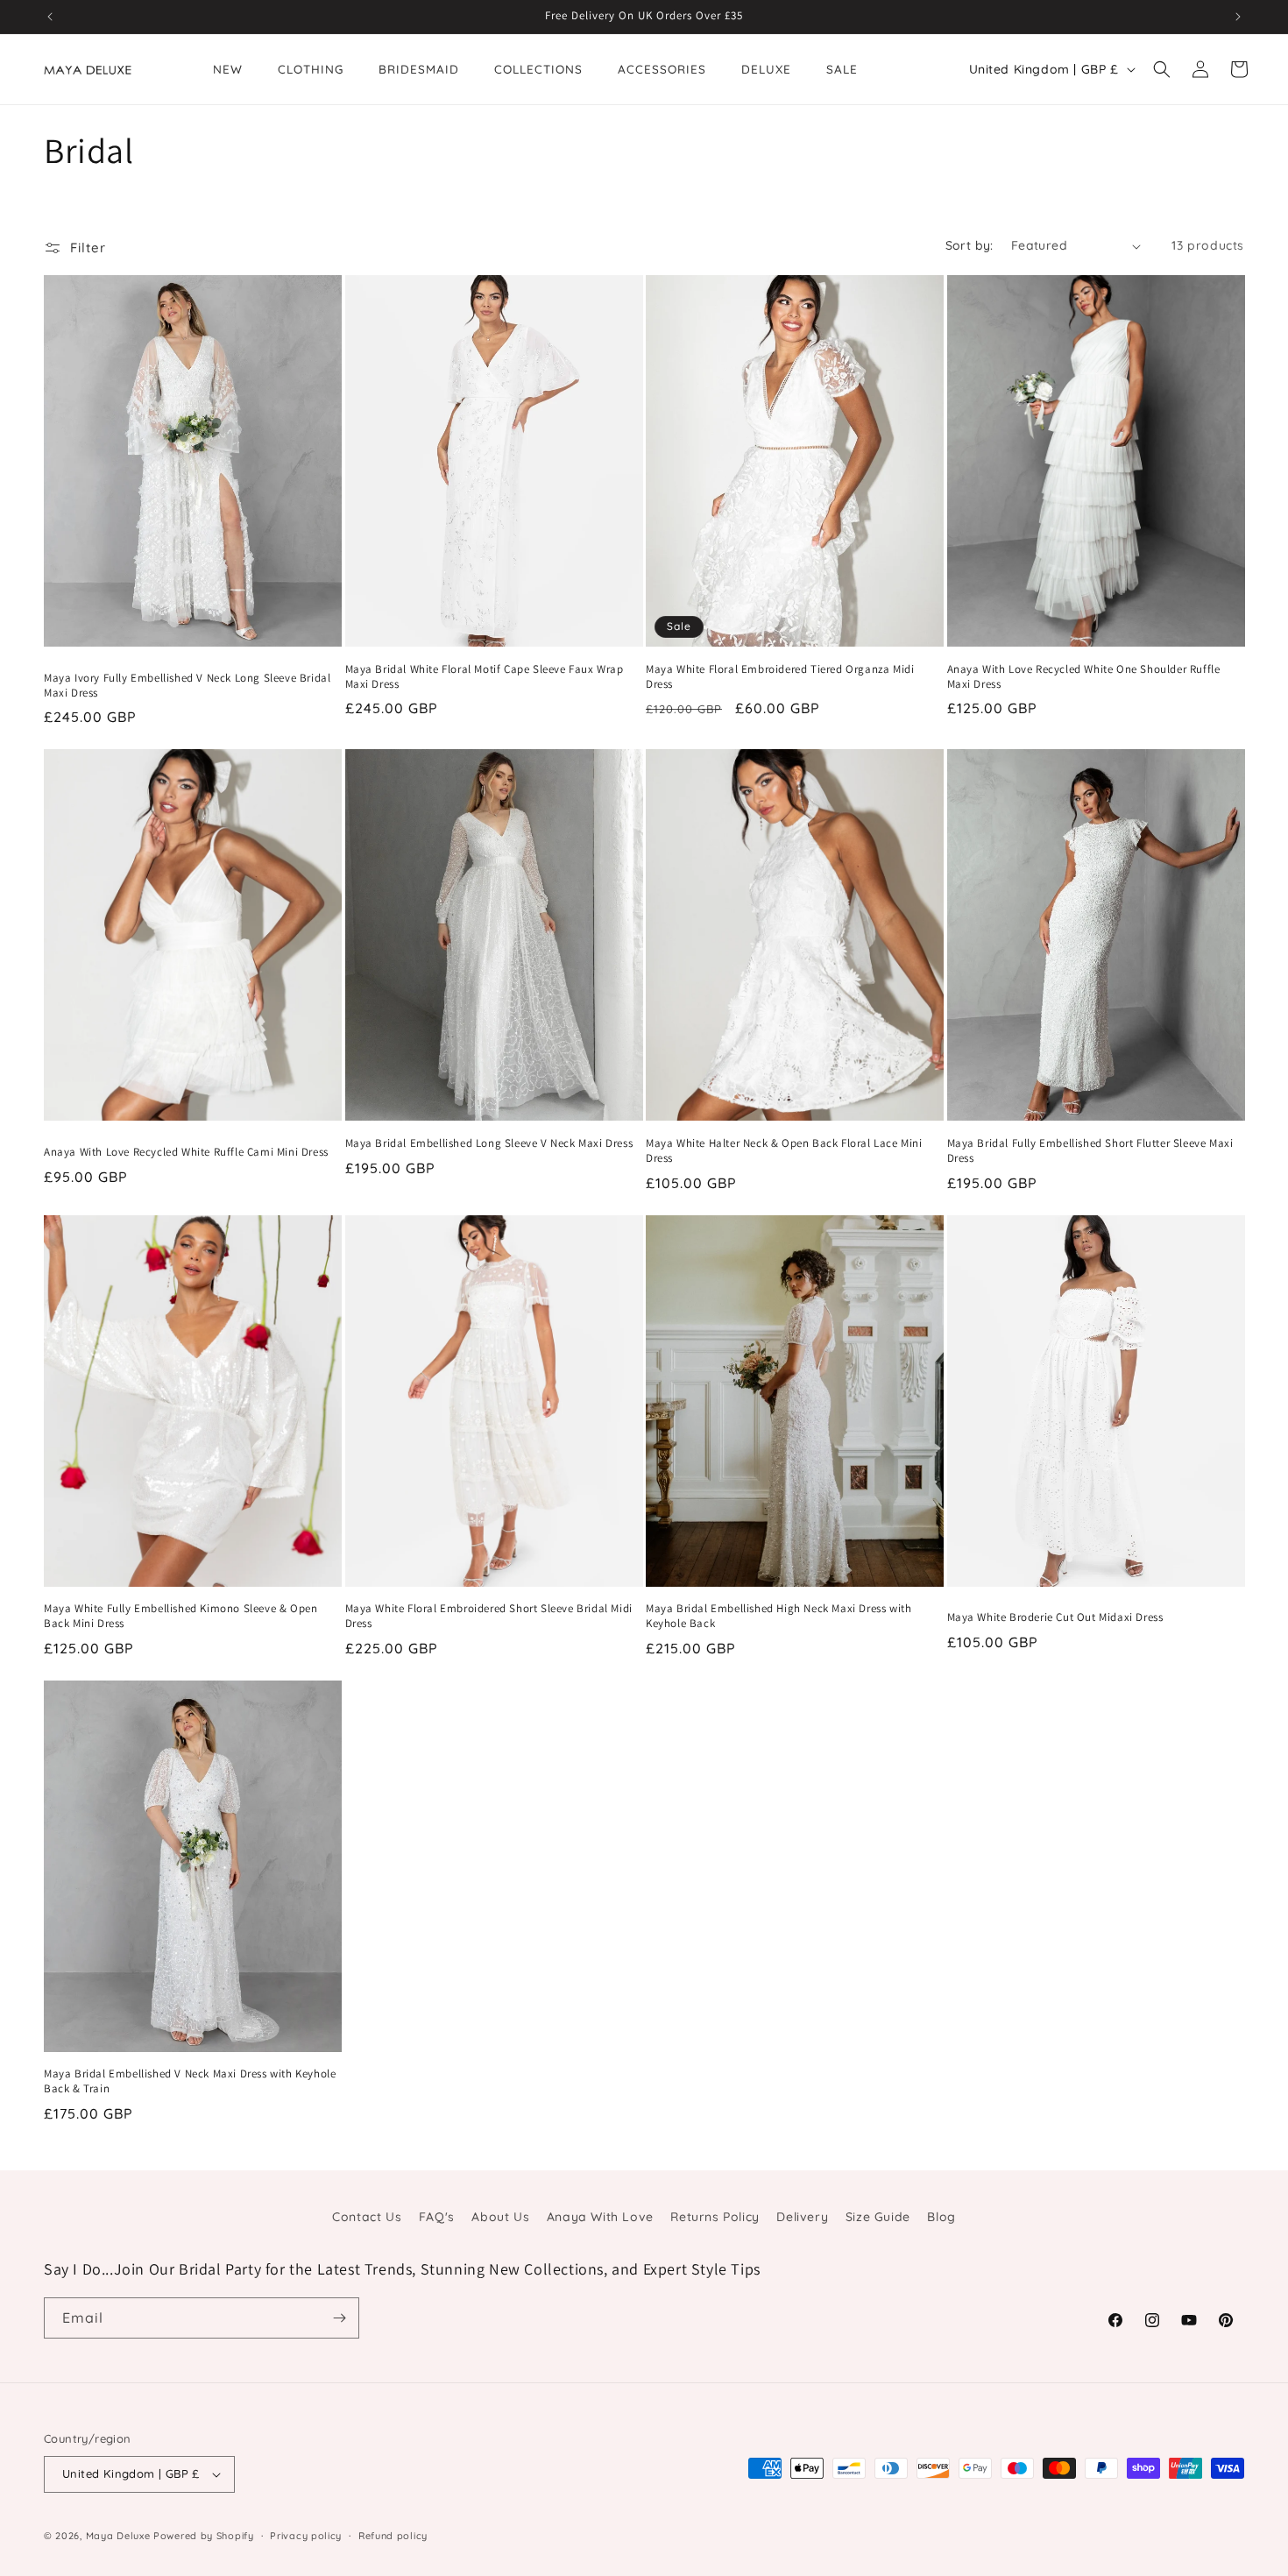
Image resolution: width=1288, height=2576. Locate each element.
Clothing (311, 69)
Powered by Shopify (204, 2536)
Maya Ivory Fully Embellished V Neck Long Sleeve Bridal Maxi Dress (187, 686)
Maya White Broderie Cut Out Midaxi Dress (1055, 1617)
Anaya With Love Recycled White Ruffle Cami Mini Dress (186, 1152)
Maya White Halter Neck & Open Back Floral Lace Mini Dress (784, 1151)
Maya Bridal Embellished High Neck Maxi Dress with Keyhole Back (778, 1616)
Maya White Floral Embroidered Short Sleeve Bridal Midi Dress (489, 1616)
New (228, 69)
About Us (500, 2217)
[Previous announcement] (50, 17)
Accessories (662, 69)
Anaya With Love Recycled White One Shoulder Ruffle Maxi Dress (1084, 677)
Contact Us (367, 2217)
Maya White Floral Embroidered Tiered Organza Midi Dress (780, 677)
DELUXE (766, 69)
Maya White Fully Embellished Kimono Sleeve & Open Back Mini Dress (180, 1616)
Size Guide (878, 2217)
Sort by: (970, 245)
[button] (1162, 69)
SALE (842, 69)
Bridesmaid (419, 69)
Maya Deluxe (118, 2536)
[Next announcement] (1238, 17)
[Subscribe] (339, 2318)
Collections (538, 69)
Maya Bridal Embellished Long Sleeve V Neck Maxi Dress (489, 1143)
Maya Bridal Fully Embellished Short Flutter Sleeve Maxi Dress (1090, 1151)
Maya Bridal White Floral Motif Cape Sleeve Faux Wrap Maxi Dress (485, 677)
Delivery (802, 2217)
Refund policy (393, 2536)
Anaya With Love (600, 2217)
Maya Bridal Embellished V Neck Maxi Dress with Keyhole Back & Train (190, 2081)
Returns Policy (715, 2217)
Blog (941, 2217)
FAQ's (437, 2217)
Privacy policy (306, 2536)
